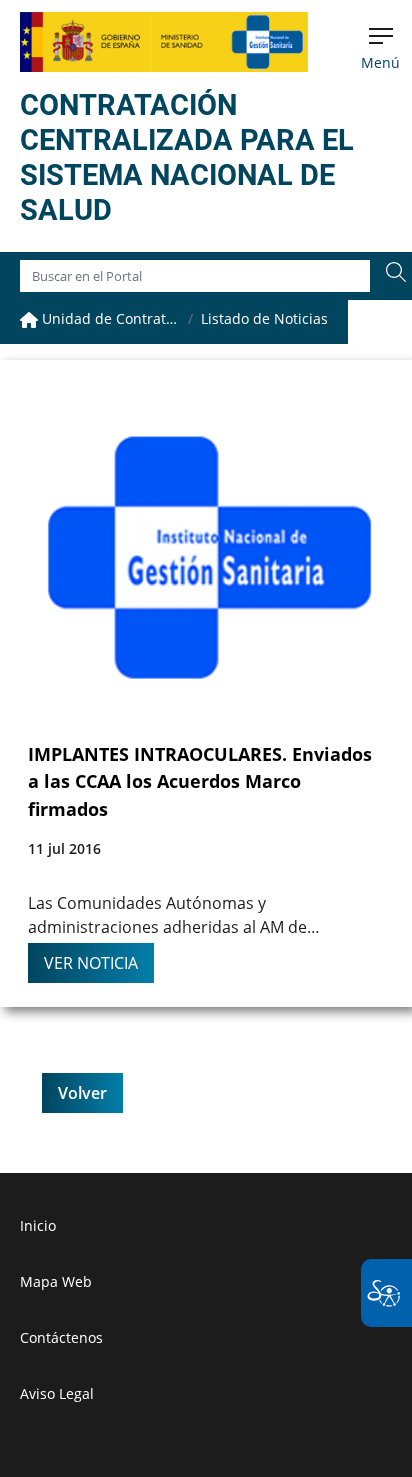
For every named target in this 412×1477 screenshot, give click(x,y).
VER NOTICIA (91, 963)
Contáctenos (61, 1337)
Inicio (38, 1225)
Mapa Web (56, 1281)
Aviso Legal (57, 1393)
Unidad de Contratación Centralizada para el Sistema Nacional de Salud (109, 318)
